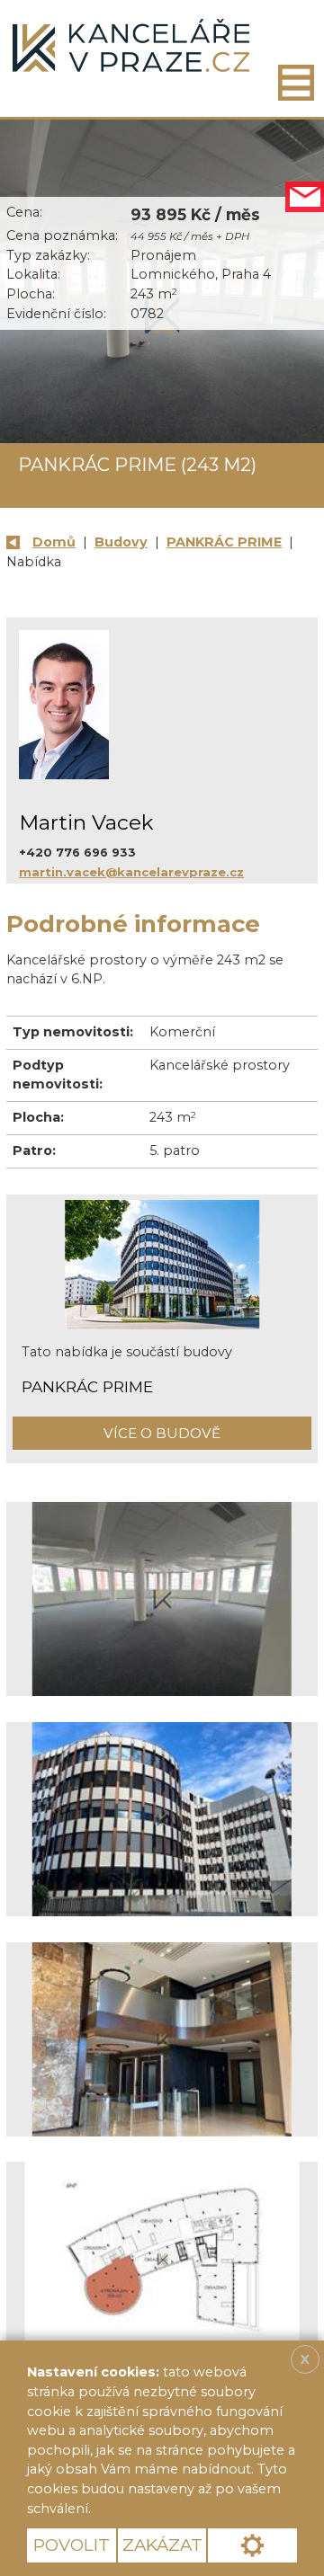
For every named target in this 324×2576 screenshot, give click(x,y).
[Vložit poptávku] (305, 197)
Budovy (121, 542)
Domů (54, 542)
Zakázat (162, 2545)
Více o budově (162, 1433)
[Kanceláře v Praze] (131, 45)
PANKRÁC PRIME (224, 542)
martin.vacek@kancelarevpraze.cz (131, 872)
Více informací (157, 2509)
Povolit (72, 2545)
